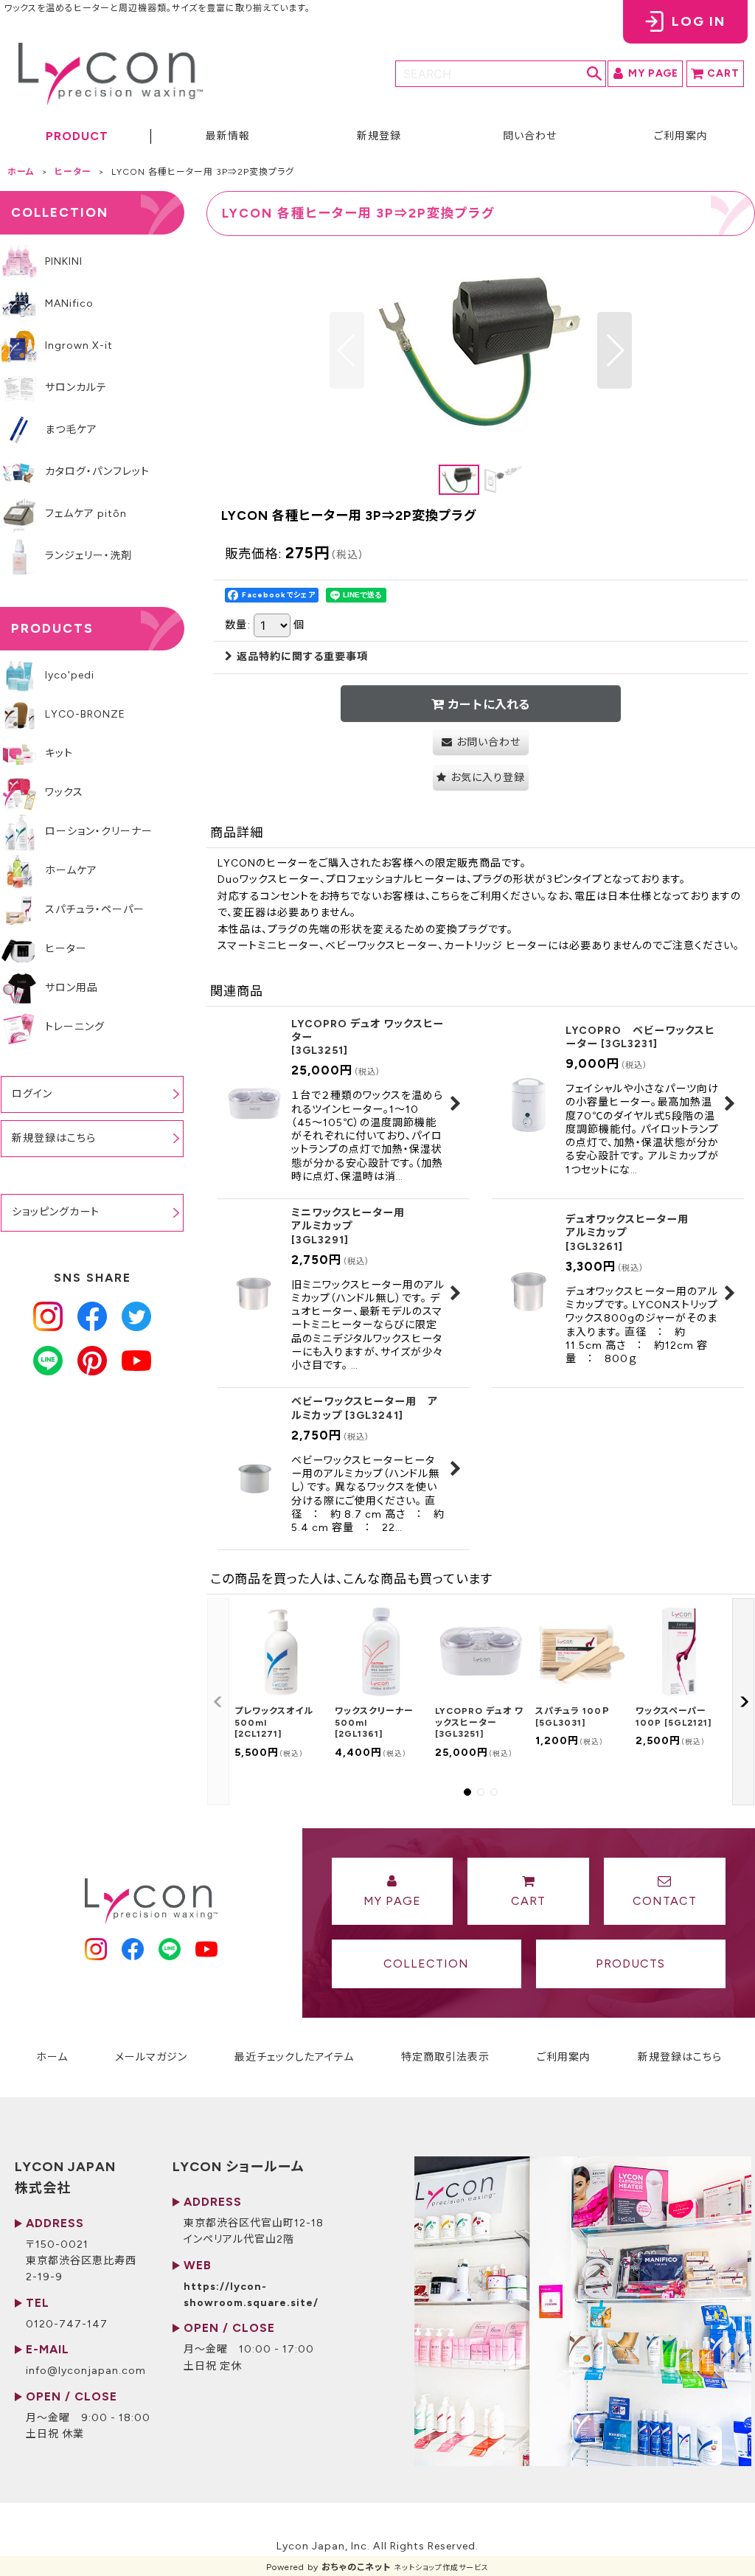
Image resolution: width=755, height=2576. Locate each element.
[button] (76, 138)
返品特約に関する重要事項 (302, 657)
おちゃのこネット (356, 2567)
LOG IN (699, 21)
